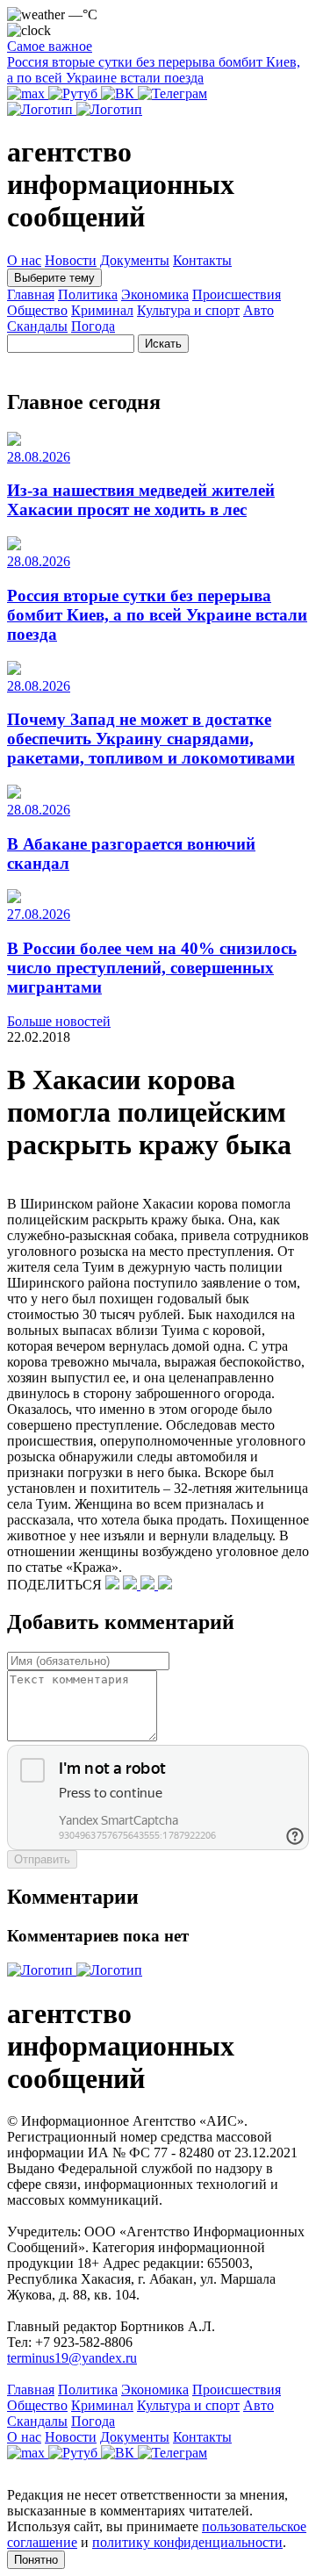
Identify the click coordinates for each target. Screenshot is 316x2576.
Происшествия (237, 294)
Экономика (155, 294)
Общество (37, 310)
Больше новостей (59, 1021)
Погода (93, 326)
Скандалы (37, 326)
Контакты (202, 260)
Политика (88, 294)
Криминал (102, 310)
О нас (24, 260)
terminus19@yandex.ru (72, 2358)
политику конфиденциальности (187, 2542)
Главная (31, 294)
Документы (135, 260)
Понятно (36, 2560)
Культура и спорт (188, 310)
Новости (71, 260)
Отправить (42, 1859)
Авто (259, 310)
